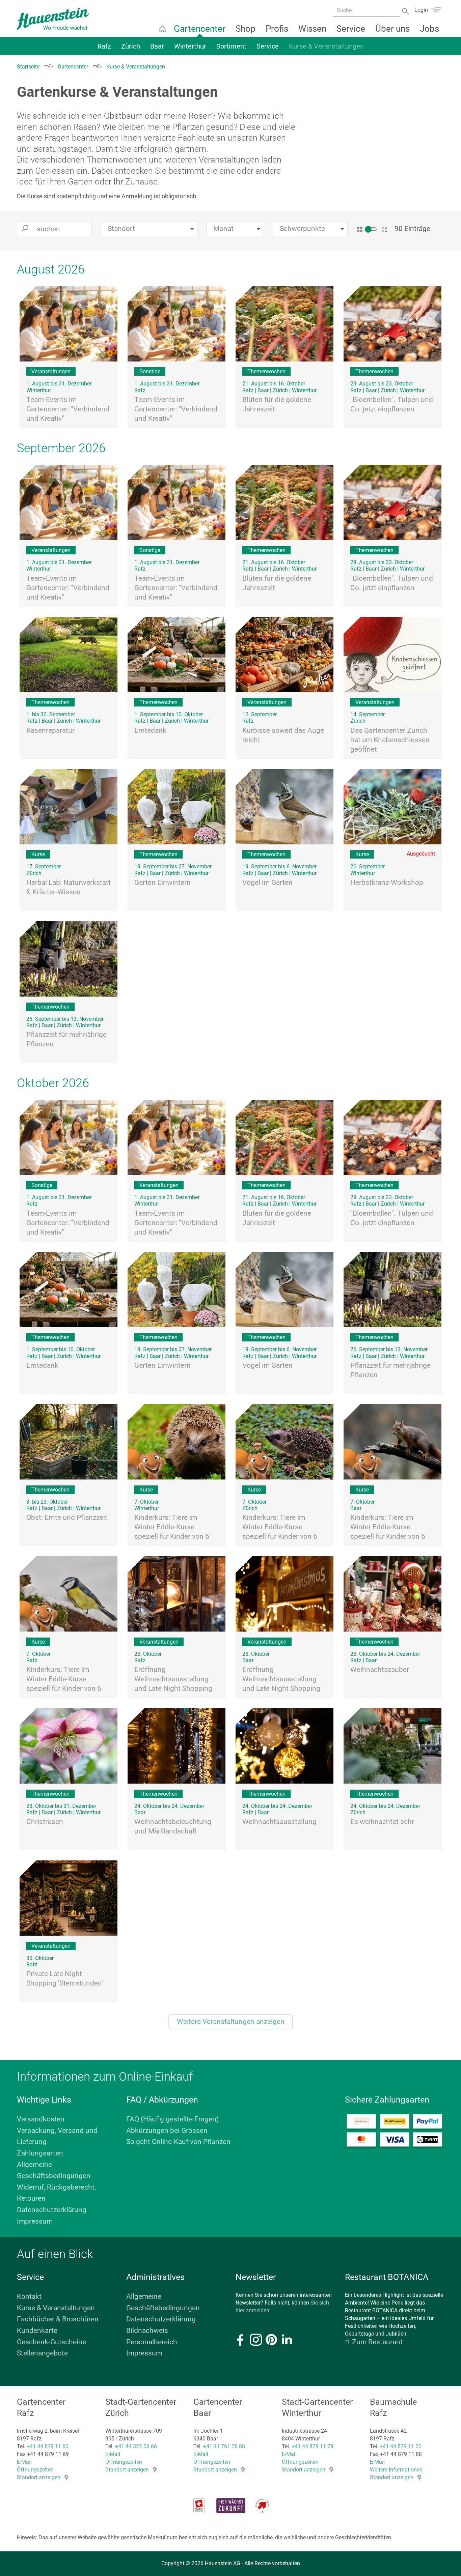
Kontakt (29, 2296)
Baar (157, 46)
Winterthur (190, 46)
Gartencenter (200, 29)
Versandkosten (41, 2119)
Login (421, 10)
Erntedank (150, 730)
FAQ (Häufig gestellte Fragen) (172, 2119)
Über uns (392, 29)
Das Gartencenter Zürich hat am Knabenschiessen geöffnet (390, 740)
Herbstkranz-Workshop (387, 882)
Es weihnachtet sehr (382, 1822)
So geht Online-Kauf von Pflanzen (178, 2142)
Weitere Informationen (396, 2470)
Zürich (131, 46)
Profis (277, 29)
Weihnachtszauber (380, 1670)
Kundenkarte (37, 2331)
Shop (246, 29)
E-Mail (24, 2462)
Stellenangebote (42, 2353)
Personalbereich (152, 2342)
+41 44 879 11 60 (48, 2446)
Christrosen (45, 1822)
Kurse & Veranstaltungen (326, 46)
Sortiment (231, 46)
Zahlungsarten (40, 2153)
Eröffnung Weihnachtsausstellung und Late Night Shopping (173, 1679)
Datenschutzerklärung (52, 2210)
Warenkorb (436, 10)
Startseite (162, 29)
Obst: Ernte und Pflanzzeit (67, 1517)
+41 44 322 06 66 (136, 2446)
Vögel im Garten (267, 882)
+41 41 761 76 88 (224, 2446)
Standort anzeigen (39, 2477)
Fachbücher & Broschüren (58, 2319)
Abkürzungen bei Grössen (167, 2131)
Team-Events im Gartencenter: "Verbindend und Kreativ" (68, 409)
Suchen (406, 11)
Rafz (104, 46)
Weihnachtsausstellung (279, 1822)
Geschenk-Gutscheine (51, 2342)
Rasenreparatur (50, 730)
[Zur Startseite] (53, 19)
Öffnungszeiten (35, 2470)
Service (351, 29)
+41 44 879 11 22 (401, 2446)
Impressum (35, 2221)
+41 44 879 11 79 (313, 2446)
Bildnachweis (147, 2331)
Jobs (429, 29)
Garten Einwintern (162, 882)
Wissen (312, 29)
